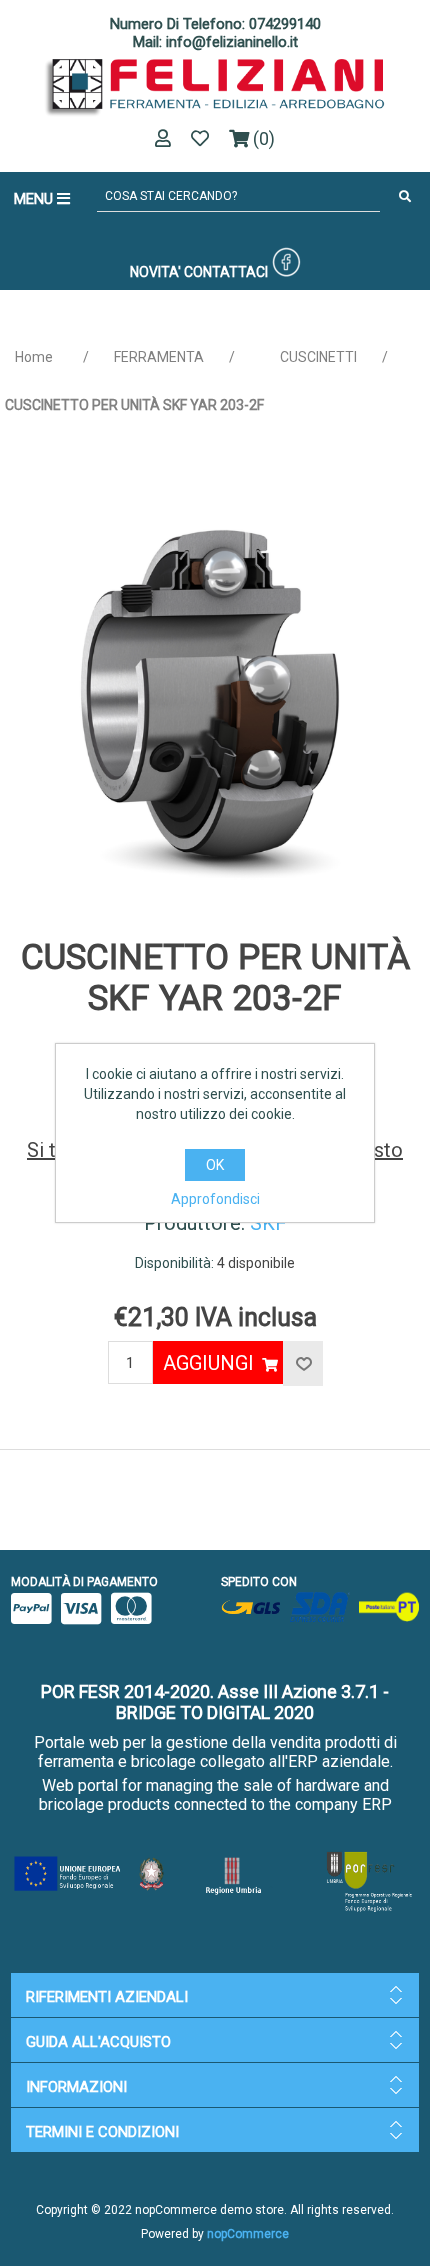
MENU (35, 199)
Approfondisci (215, 1199)
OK (215, 1165)
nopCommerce (248, 2234)
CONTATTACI (226, 272)
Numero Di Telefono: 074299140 (215, 24)
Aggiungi (208, 1363)
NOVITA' (155, 272)
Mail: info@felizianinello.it (215, 42)
